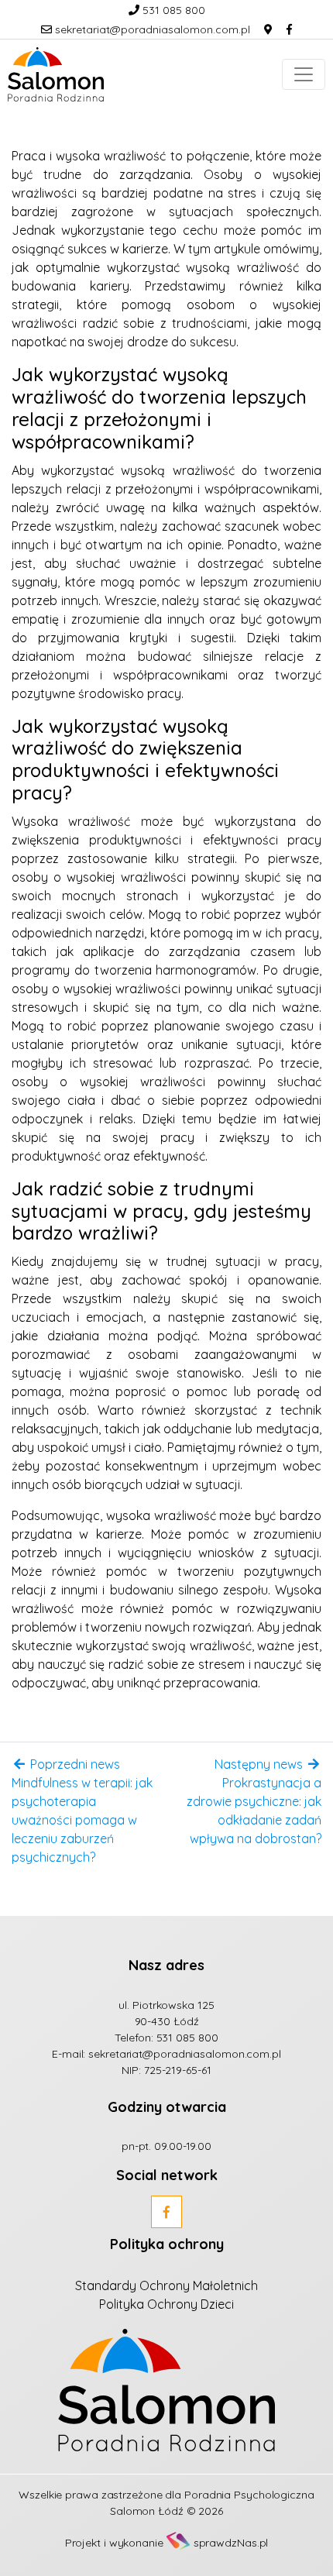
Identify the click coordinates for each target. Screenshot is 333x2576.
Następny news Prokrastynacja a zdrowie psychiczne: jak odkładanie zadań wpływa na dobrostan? (254, 1801)
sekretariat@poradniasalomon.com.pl (151, 29)
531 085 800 (172, 10)
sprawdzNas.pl (231, 2543)
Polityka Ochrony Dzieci (166, 2304)
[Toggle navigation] (304, 74)
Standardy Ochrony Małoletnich (166, 2285)
